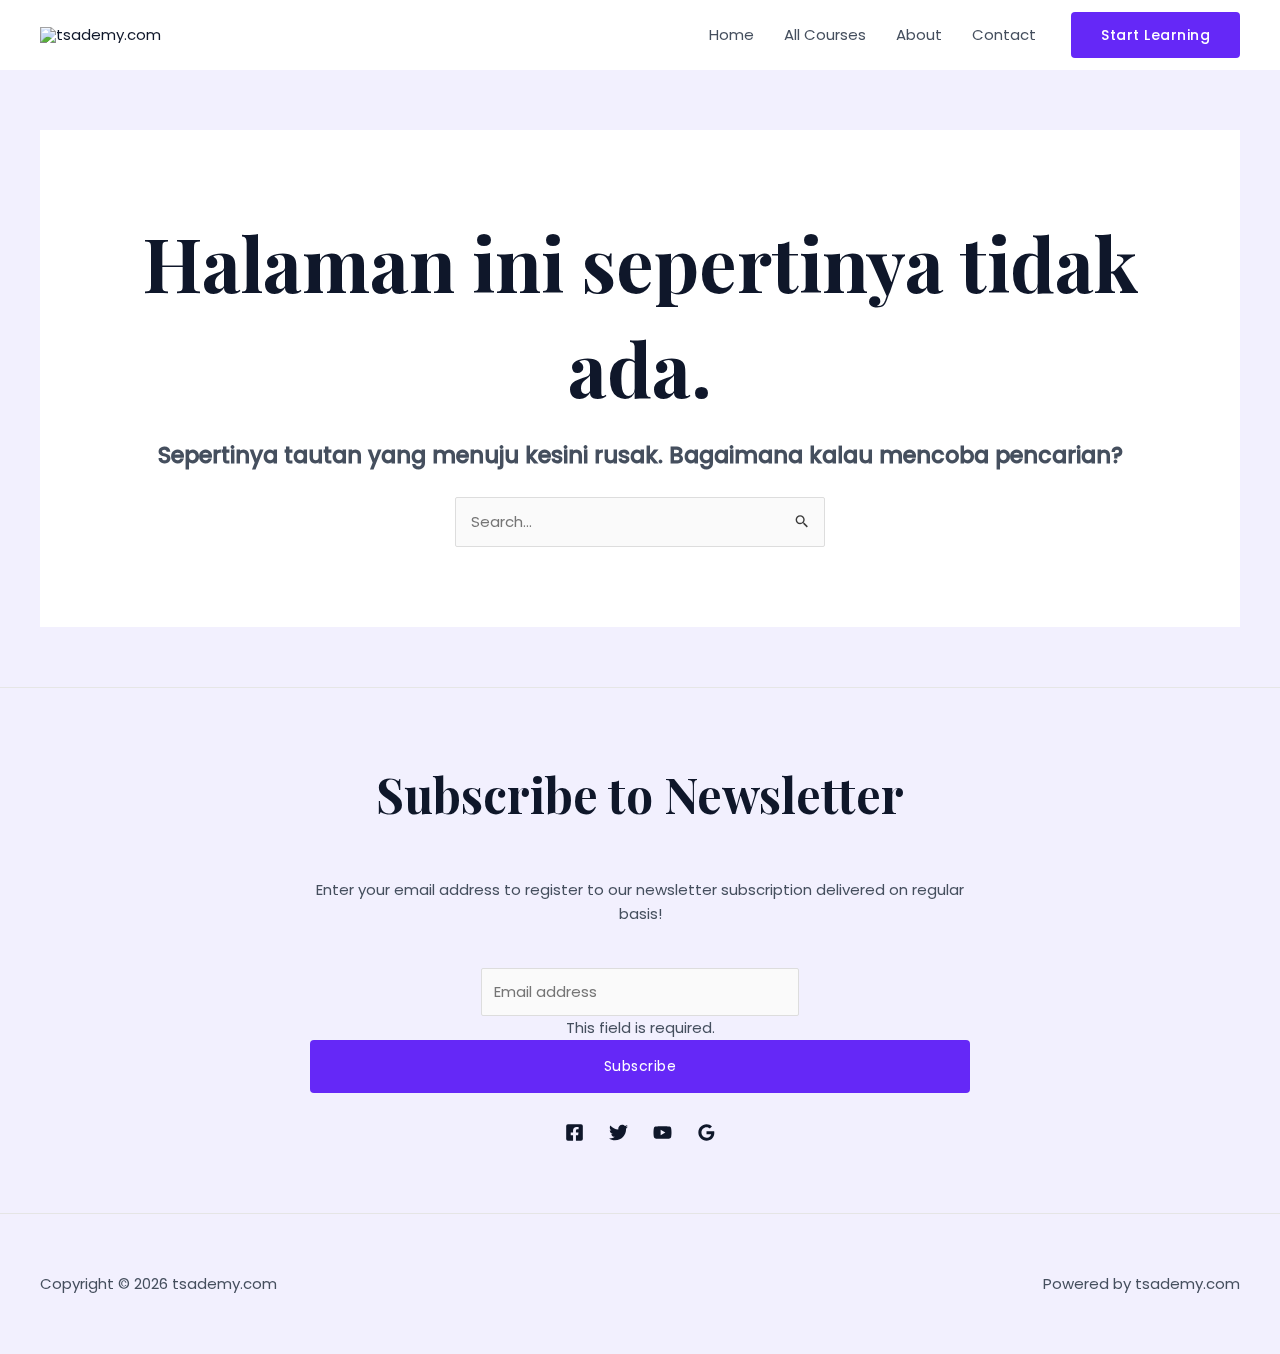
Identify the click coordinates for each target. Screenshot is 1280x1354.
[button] (1155, 35)
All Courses (825, 34)
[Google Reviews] (706, 1132)
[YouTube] (662, 1132)
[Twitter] (618, 1132)
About (919, 34)
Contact (1004, 34)
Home (731, 34)
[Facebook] (574, 1132)
